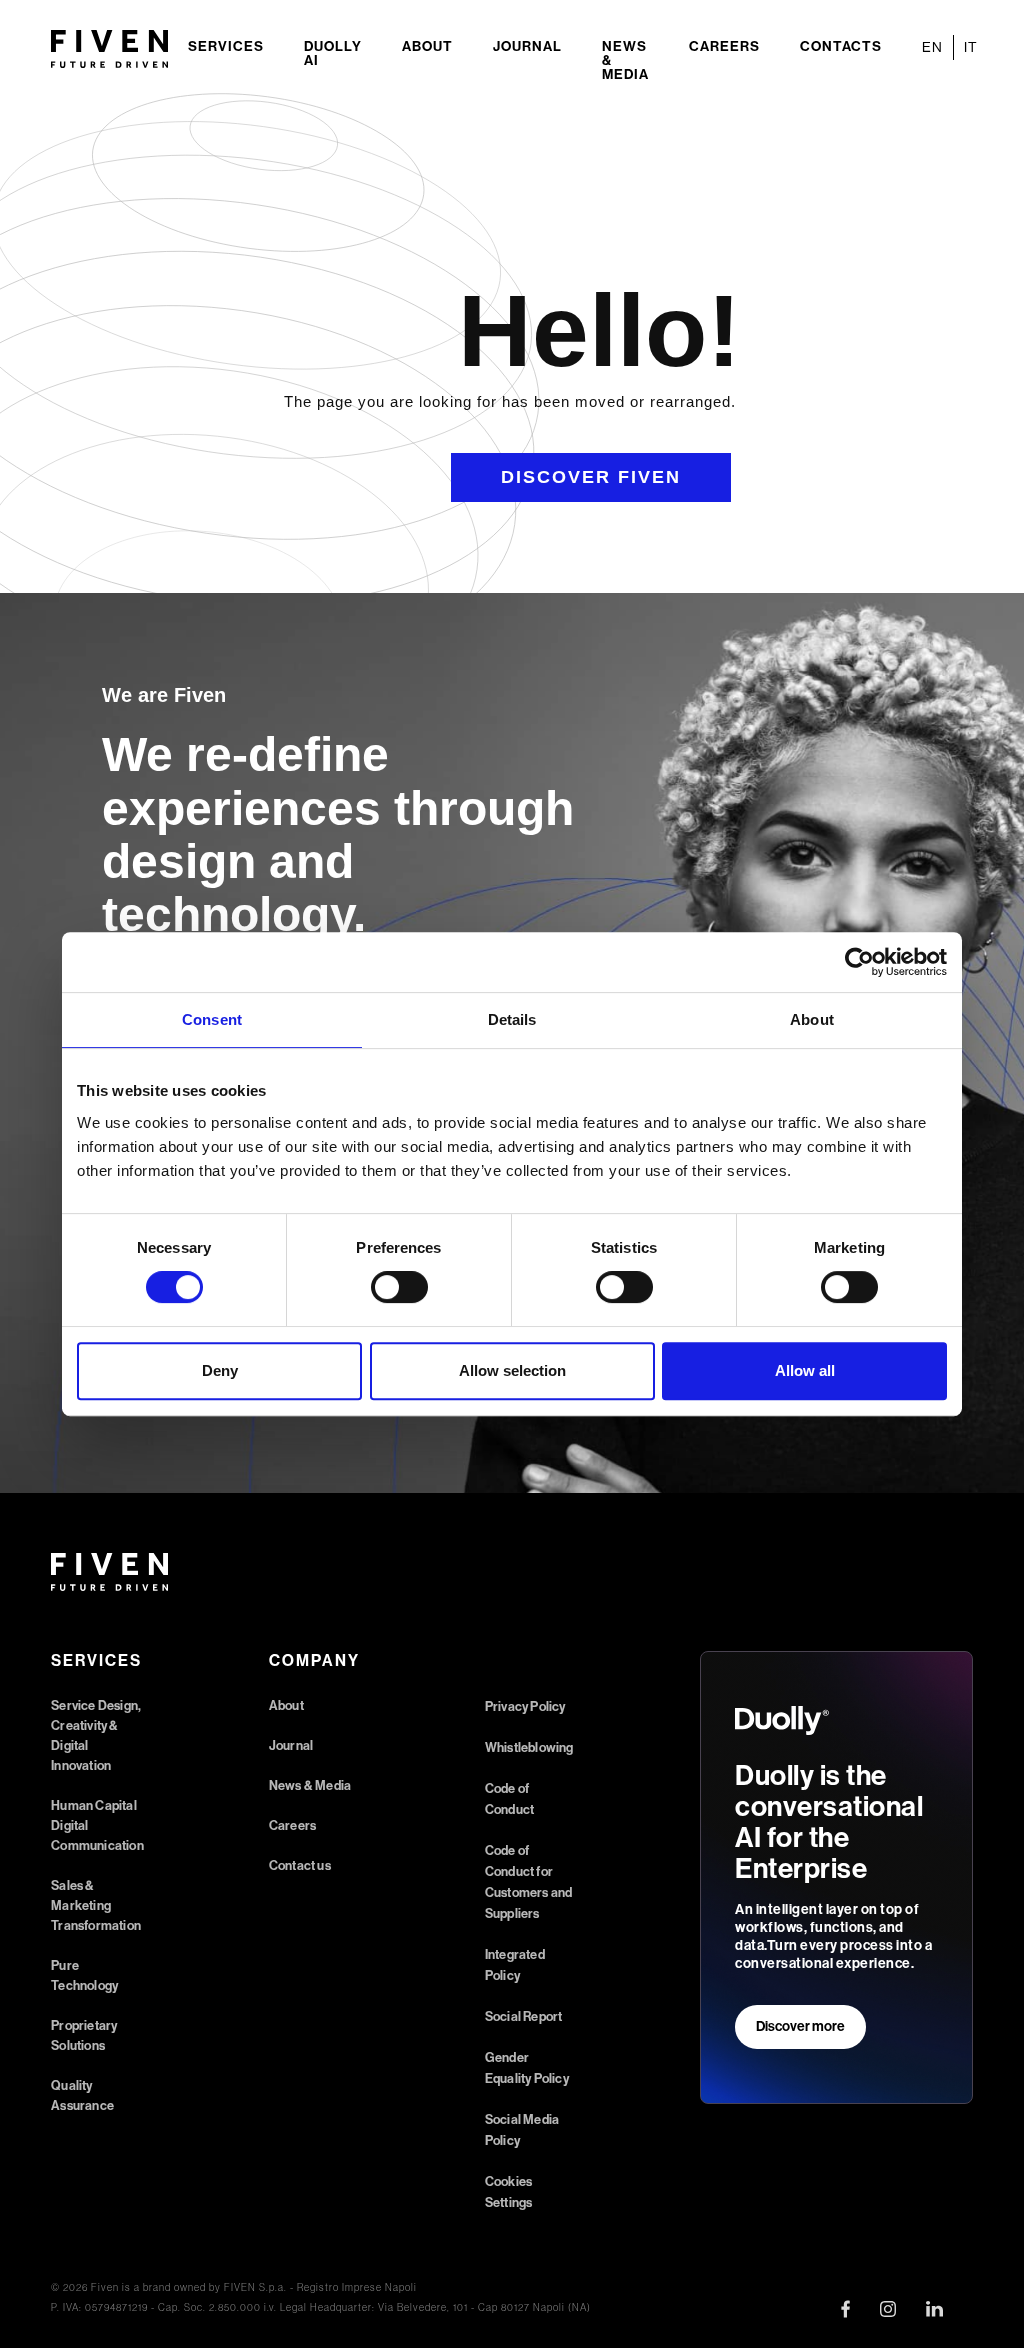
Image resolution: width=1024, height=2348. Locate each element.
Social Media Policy (522, 2130)
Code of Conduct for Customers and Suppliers (529, 1882)
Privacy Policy (525, 1706)
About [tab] (812, 1019)
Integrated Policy (515, 1965)
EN (932, 47)
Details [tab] (512, 1019)
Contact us (300, 1865)
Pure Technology (84, 1975)
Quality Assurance (82, 2095)
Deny (220, 1370)
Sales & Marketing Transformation (96, 1905)
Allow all (805, 1370)
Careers (724, 46)
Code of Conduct (509, 1799)
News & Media (625, 60)
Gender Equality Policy (527, 2068)
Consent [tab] (212, 1019)
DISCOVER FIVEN (591, 477)
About (427, 46)
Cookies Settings (509, 2192)
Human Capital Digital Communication (97, 1825)
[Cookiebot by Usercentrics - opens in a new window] (859, 962)
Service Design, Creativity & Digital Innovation (96, 1735)
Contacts (841, 46)
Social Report (524, 2016)
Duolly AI (333, 53)
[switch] (399, 1287)
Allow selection (512, 1370)
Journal (527, 46)
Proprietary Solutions (84, 2035)
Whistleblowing (529, 1747)
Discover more (800, 2026)
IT (971, 47)
